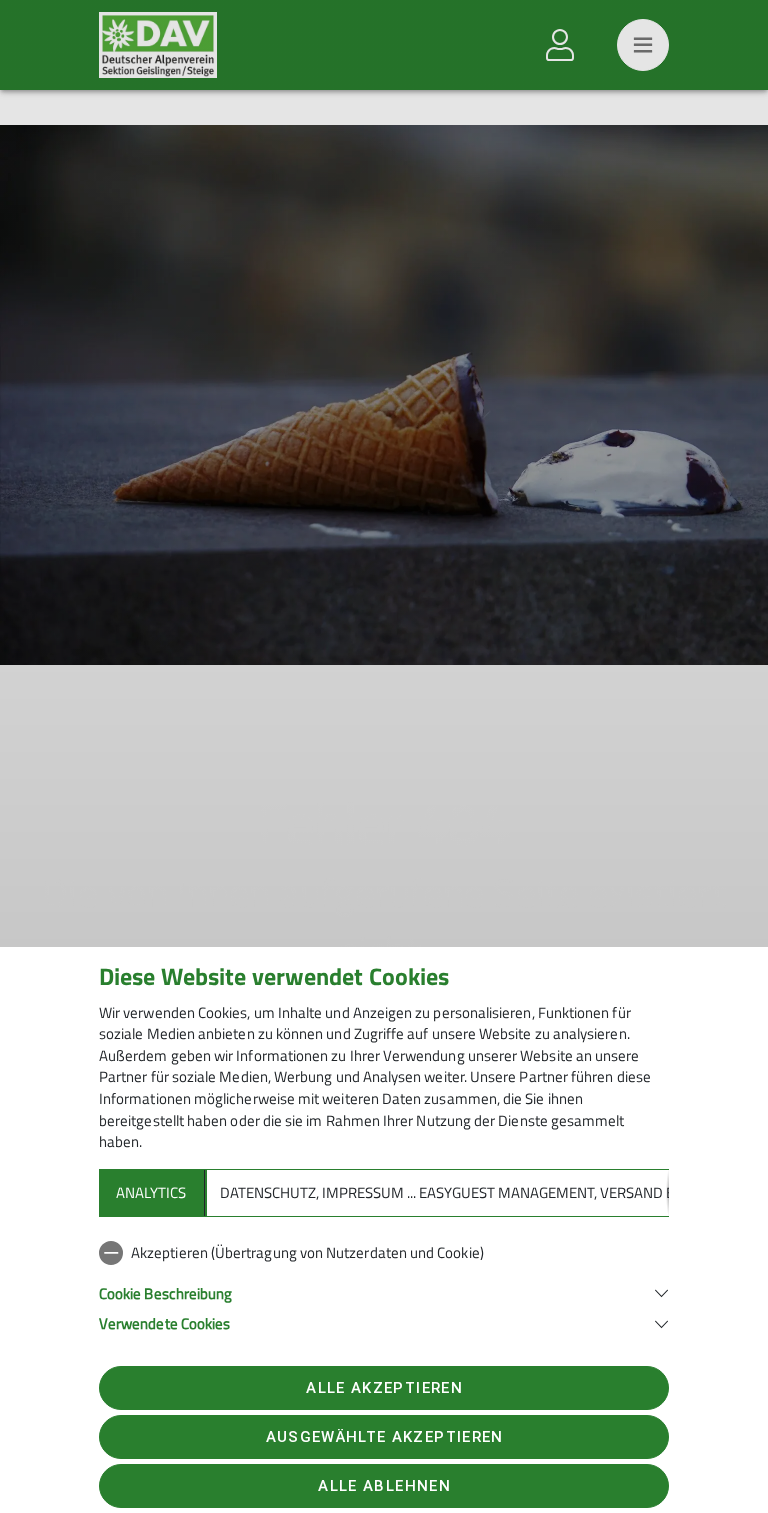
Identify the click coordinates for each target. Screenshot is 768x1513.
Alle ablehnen (384, 1486)
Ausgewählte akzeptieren (385, 1437)
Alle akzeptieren (384, 1388)
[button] (384, 1291)
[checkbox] (384, 1253)
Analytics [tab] (151, 1192)
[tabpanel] (384, 1284)
